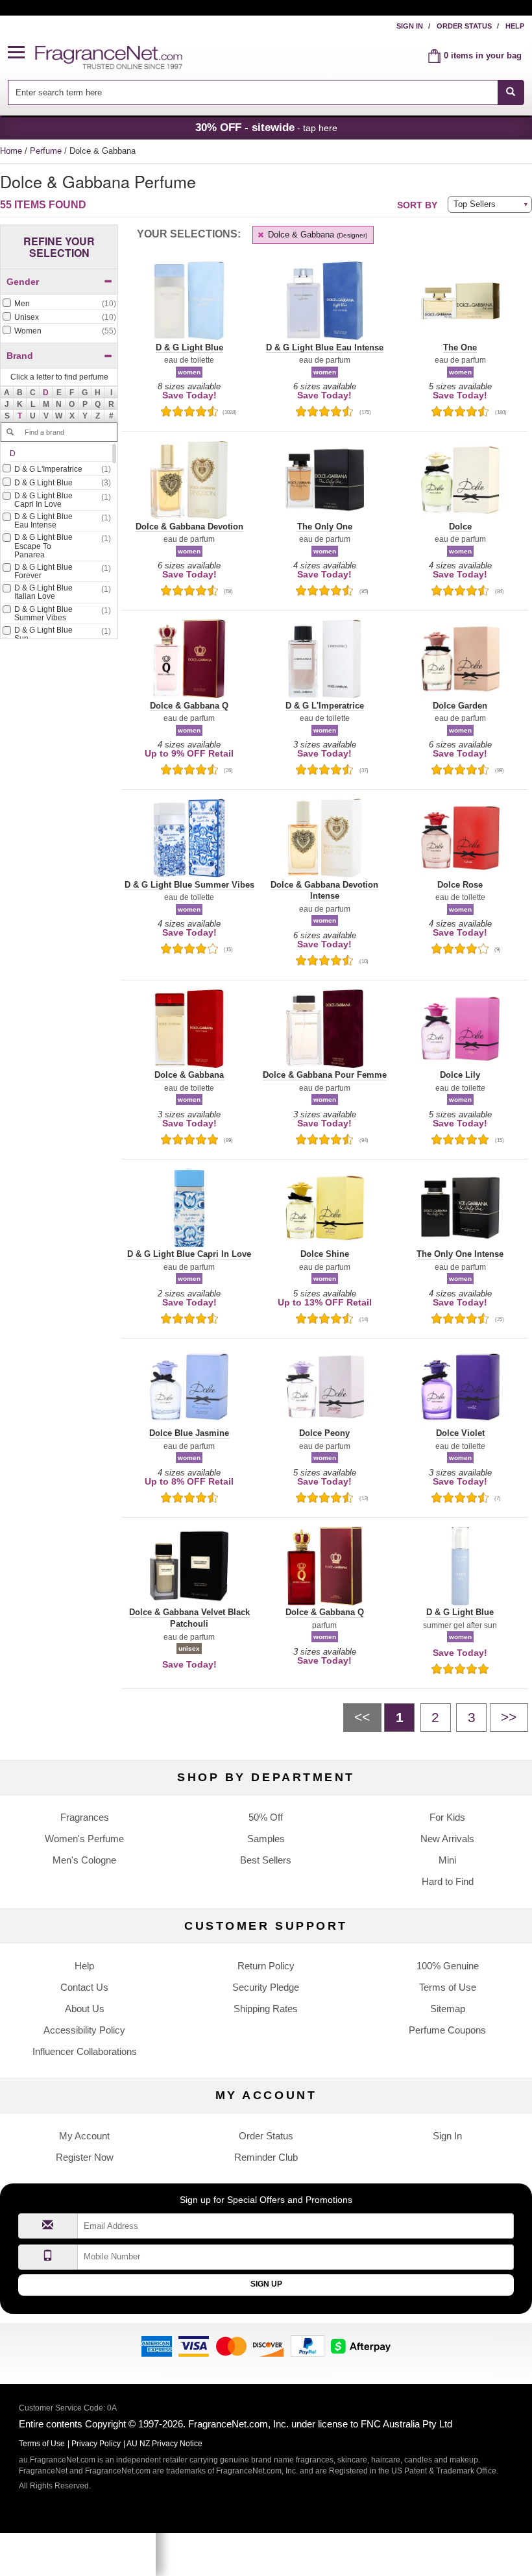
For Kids (447, 1817)
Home (11, 151)
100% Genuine (448, 1966)
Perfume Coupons (447, 2030)
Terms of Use (448, 1987)
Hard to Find (448, 1881)
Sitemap (448, 2009)
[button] (21, 53)
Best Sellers (266, 1860)
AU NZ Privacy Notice (164, 2444)
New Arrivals (447, 1839)
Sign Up (266, 2284)
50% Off (266, 1817)
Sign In (410, 26)
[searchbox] (252, 92)
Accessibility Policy (84, 2030)
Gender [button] (23, 282)
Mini (447, 1860)
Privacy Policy (96, 2444)
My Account (84, 2136)
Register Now (85, 2157)
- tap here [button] (266, 127)
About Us (85, 2009)
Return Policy (266, 1966)
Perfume (47, 151)
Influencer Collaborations (85, 2051)
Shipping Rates (266, 2009)
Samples (266, 1839)
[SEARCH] (511, 92)
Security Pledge (266, 1987)
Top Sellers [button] (475, 204)
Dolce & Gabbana (316, 235)
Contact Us (84, 1987)
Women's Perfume (84, 1839)
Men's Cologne (84, 1860)
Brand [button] (20, 356)
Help (515, 26)
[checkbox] (59, 304)
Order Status (464, 26)
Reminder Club (266, 2157)
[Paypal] (308, 2345)
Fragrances (85, 1817)
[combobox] (266, 92)
